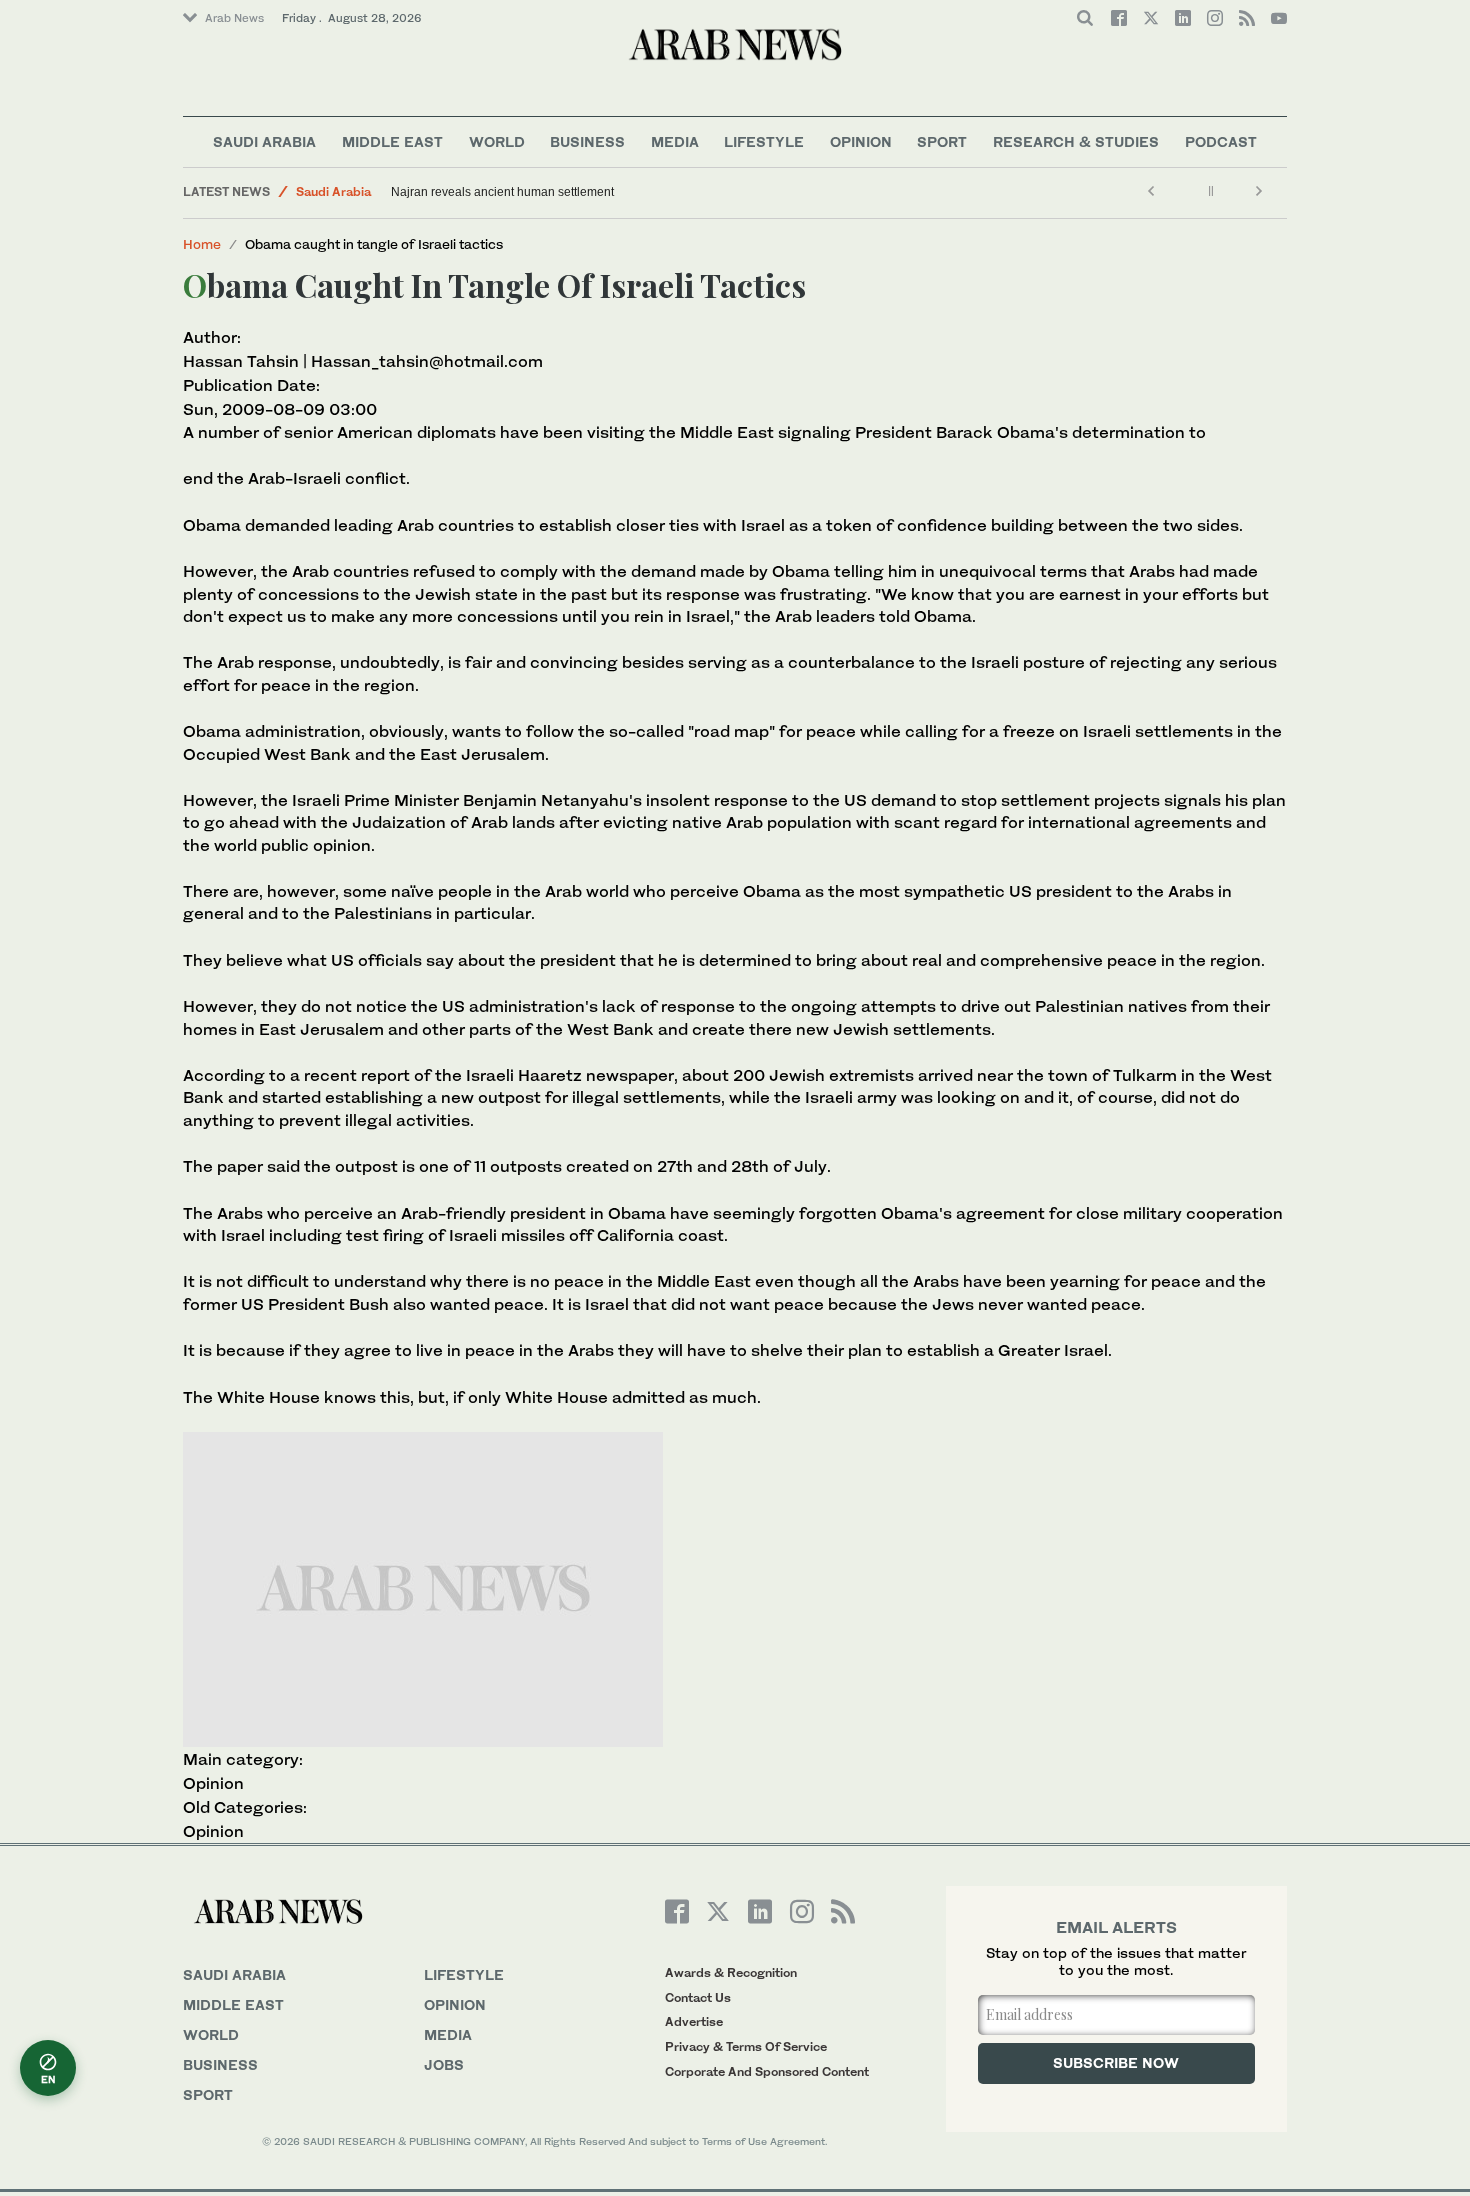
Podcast (1221, 141)
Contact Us (698, 1997)
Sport (942, 141)
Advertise (694, 2021)
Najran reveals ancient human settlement (502, 192)
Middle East (392, 141)
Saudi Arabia (264, 141)
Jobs (444, 2064)
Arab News (234, 18)
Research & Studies (1076, 141)
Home (202, 244)
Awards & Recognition (731, 1972)
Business (587, 141)
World (497, 141)
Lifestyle (764, 141)
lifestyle (464, 1974)
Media (675, 141)
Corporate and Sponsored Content (767, 2071)
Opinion (861, 141)
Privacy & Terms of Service (746, 2046)
